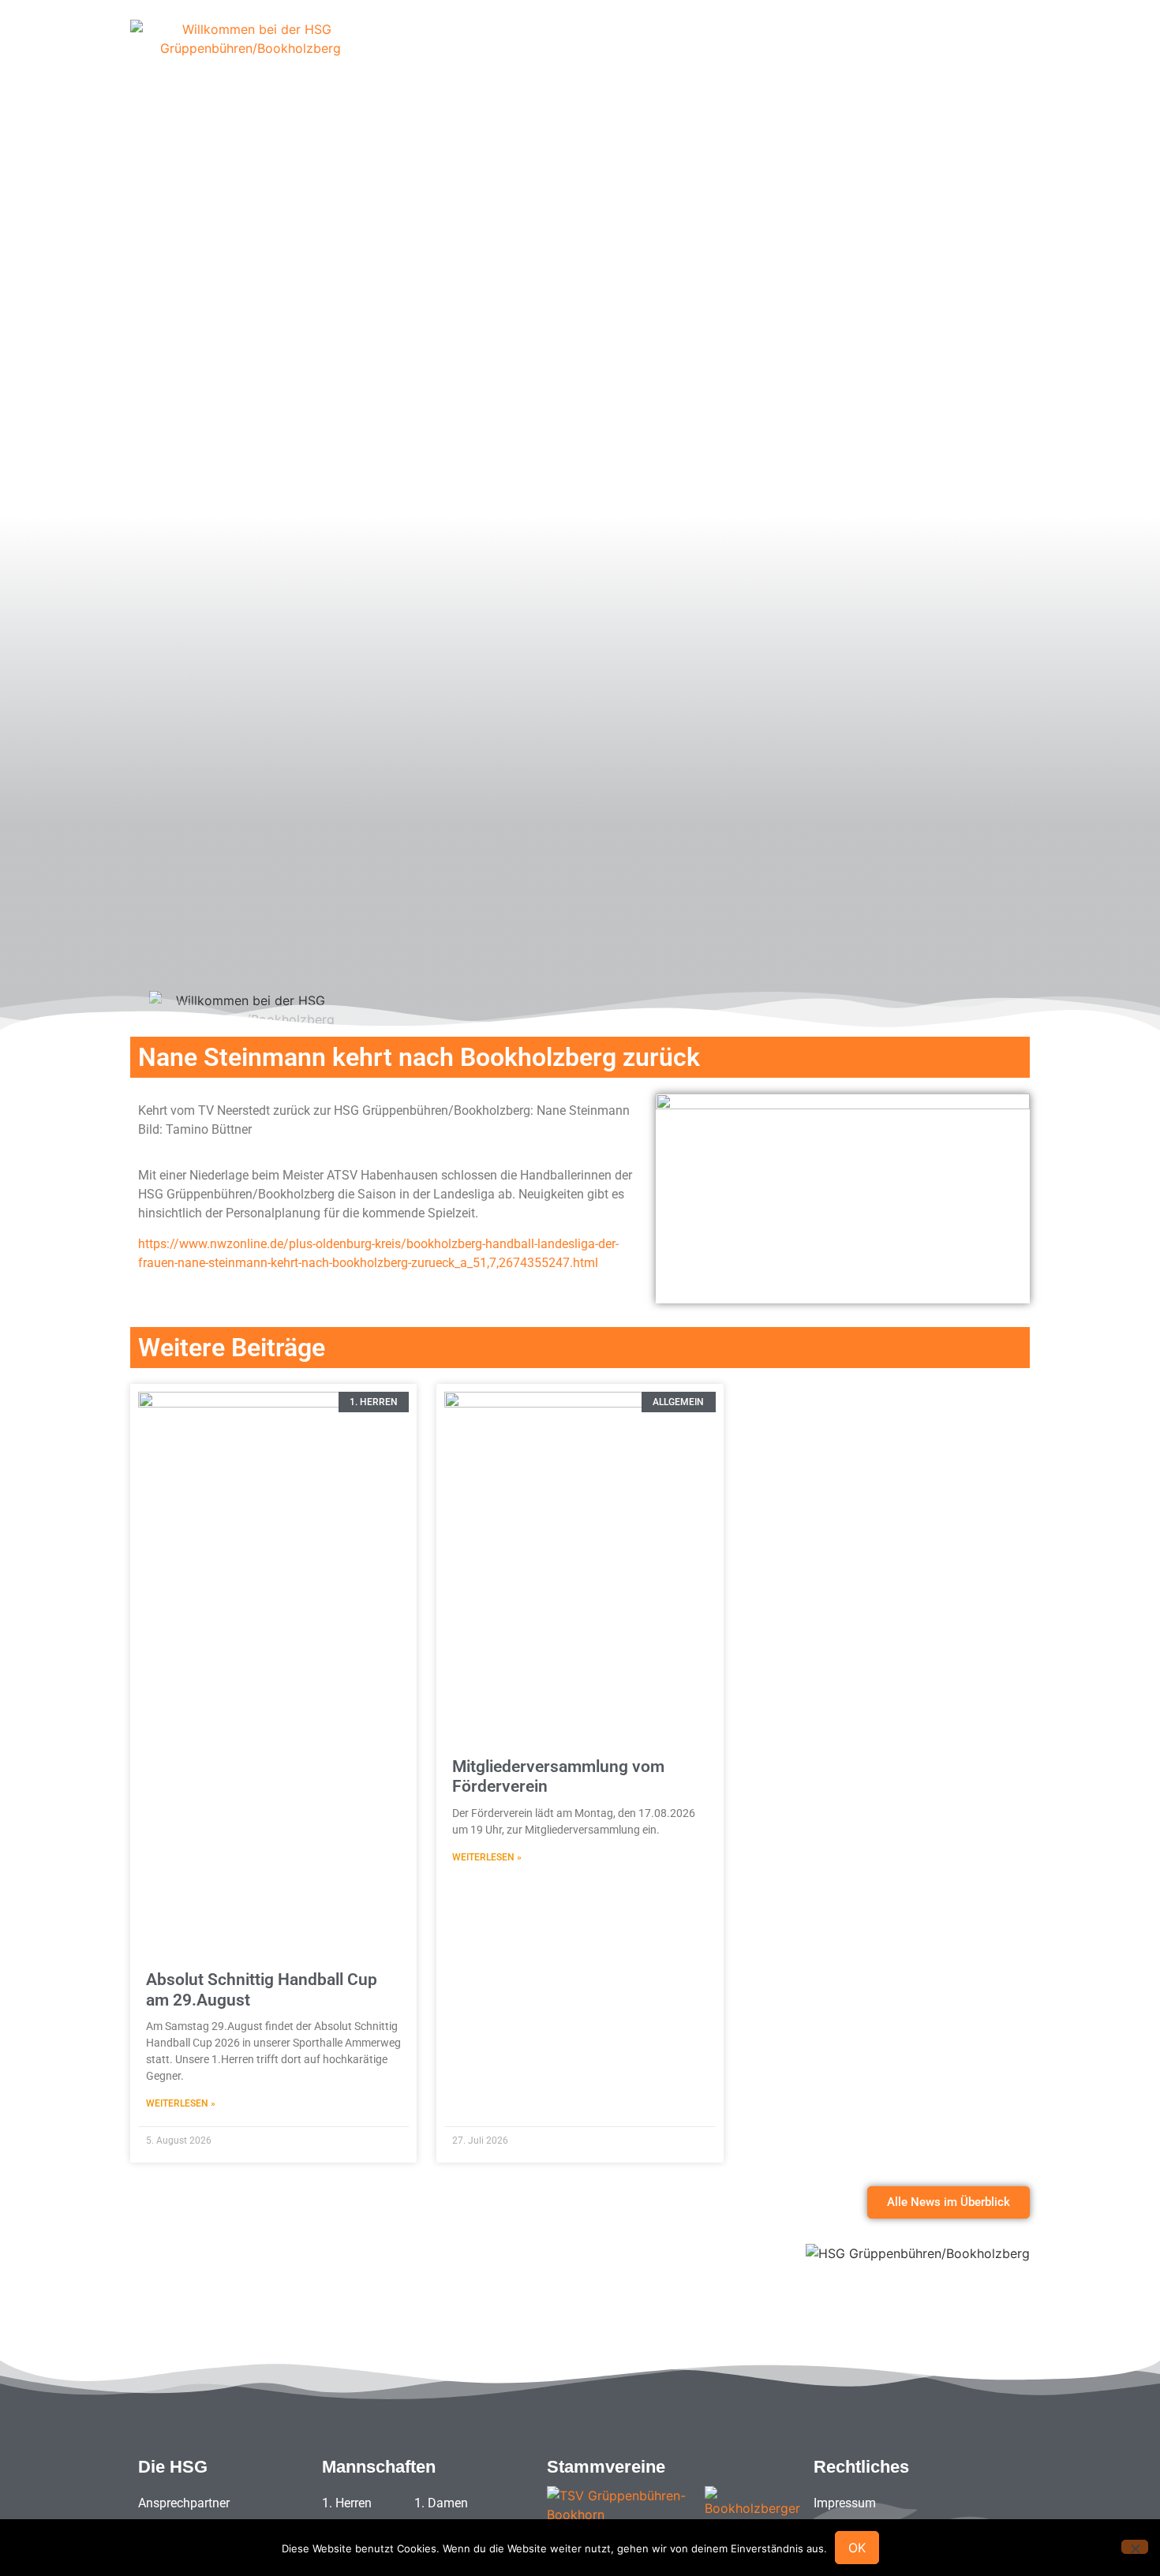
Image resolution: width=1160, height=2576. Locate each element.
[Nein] (1135, 2547)
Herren (694, 51)
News (907, 51)
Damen (766, 51)
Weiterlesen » (181, 2103)
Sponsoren (612, 51)
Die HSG (527, 51)
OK (857, 2548)
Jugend (839, 51)
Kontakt (977, 51)
